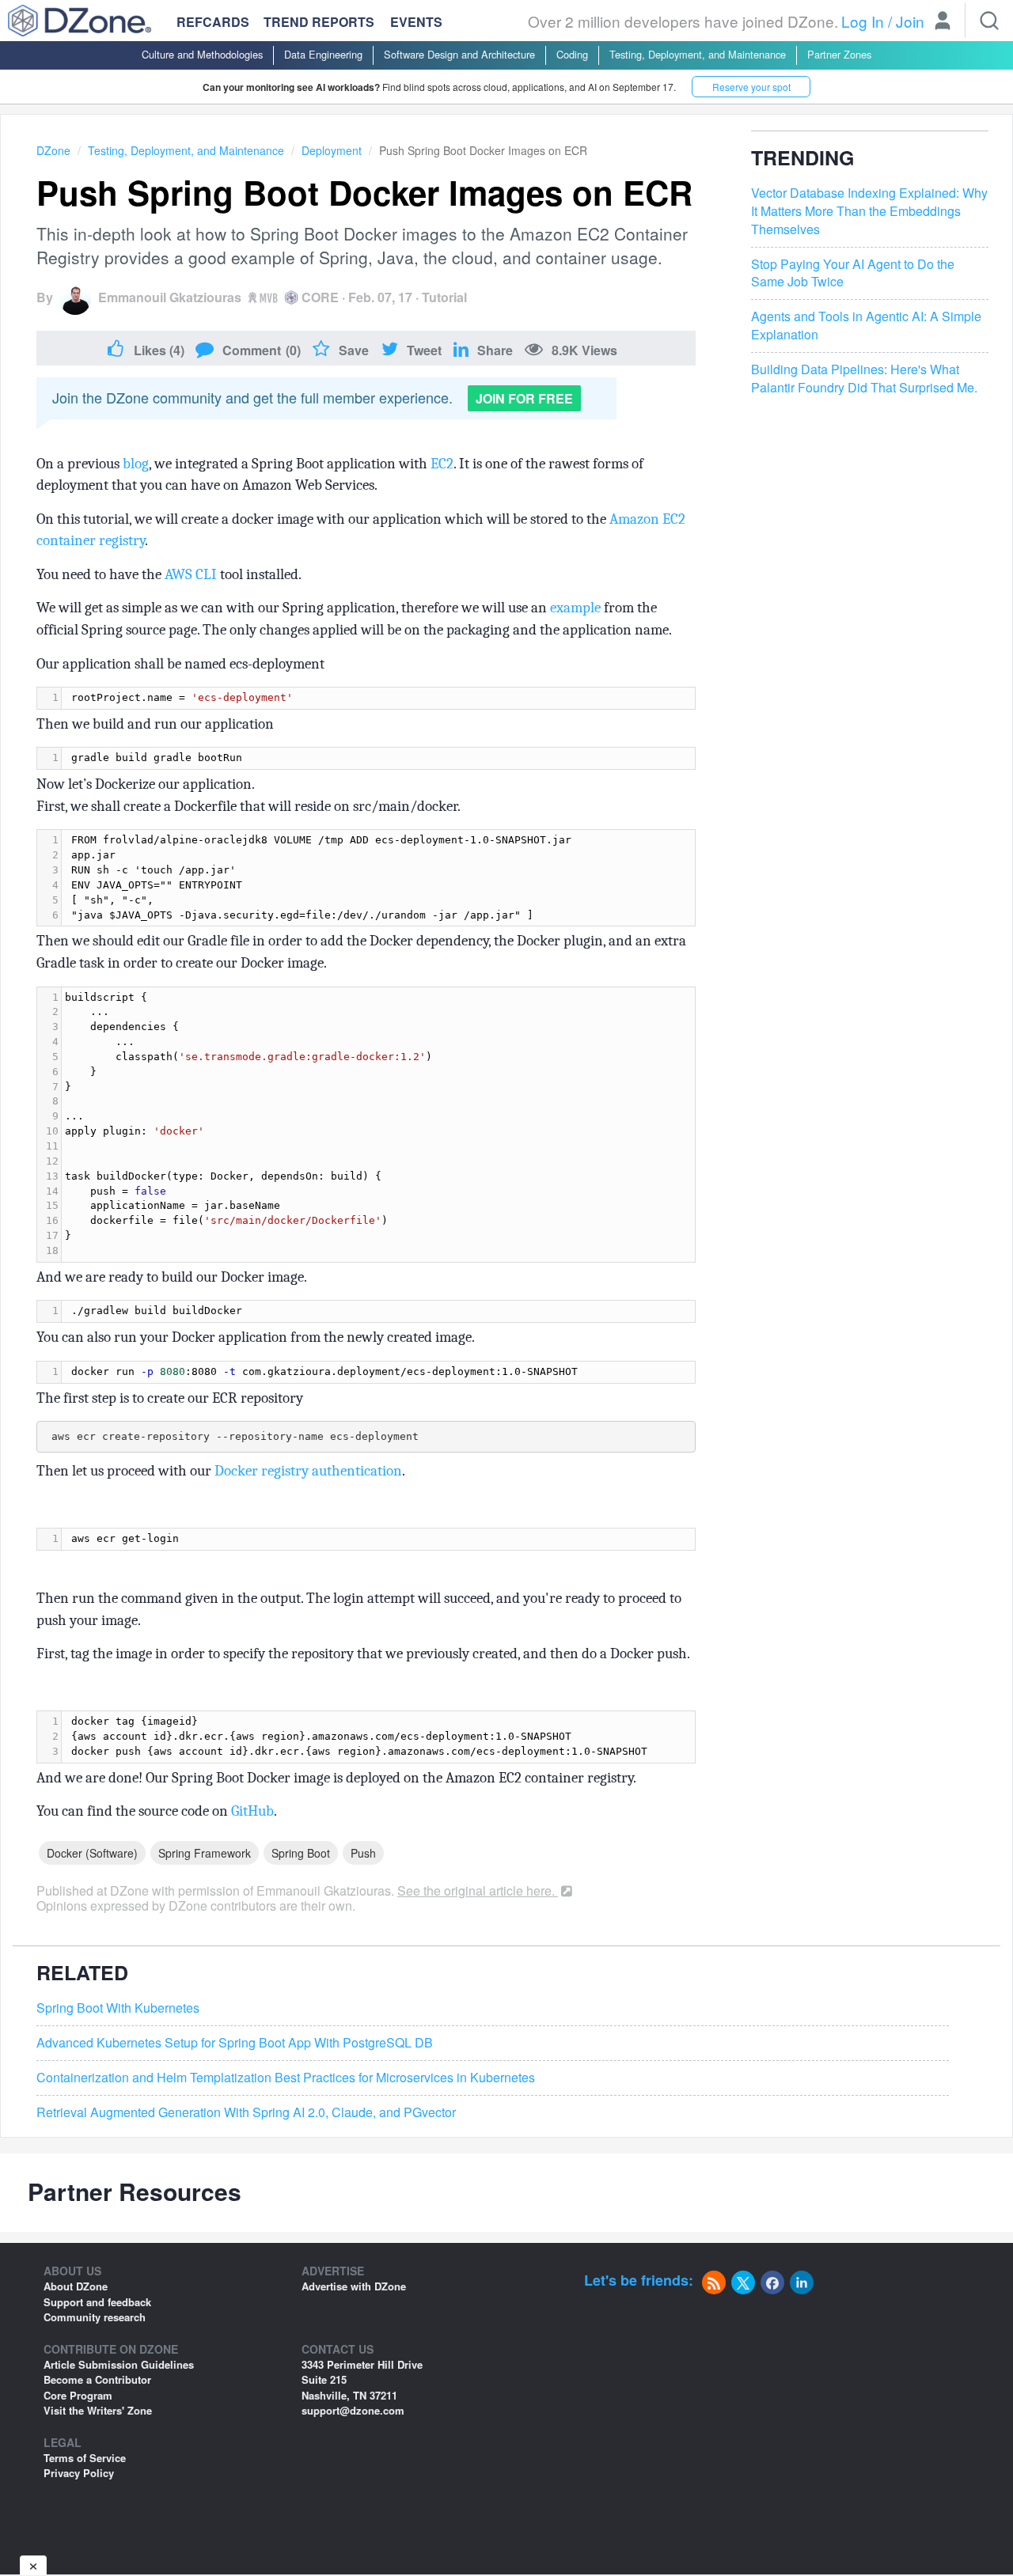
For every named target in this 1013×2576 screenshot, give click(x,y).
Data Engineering (323, 54)
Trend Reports (319, 22)
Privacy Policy (79, 2473)
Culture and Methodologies (202, 54)
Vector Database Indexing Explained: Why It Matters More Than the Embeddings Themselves (869, 212)
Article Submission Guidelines (119, 2364)
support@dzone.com (353, 2410)
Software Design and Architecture (459, 54)
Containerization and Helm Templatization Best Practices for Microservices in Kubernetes (286, 2078)
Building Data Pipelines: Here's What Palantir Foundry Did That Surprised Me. (864, 379)
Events (416, 22)
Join (910, 21)
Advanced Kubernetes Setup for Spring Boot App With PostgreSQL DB (235, 2043)
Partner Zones (839, 54)
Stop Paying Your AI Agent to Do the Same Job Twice (853, 273)
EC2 (442, 464)
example (575, 608)
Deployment (332, 150)
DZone (53, 150)
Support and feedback (97, 2302)
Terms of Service (85, 2458)
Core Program (78, 2395)
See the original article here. (478, 1890)
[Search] (989, 21)
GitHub (252, 1811)
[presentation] (378, 698)
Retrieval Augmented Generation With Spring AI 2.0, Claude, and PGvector (246, 2112)
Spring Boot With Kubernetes (118, 2008)
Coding (572, 54)
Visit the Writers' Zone (98, 2410)
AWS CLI (191, 574)
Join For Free (524, 398)
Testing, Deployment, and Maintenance (698, 54)
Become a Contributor (97, 2379)
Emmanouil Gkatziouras (170, 297)
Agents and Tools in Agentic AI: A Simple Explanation (866, 326)
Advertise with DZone (354, 2286)
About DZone (76, 2286)
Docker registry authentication (308, 1471)
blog (136, 464)
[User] (943, 22)
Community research (95, 2317)
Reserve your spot (751, 87)
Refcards (213, 22)
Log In (863, 21)
